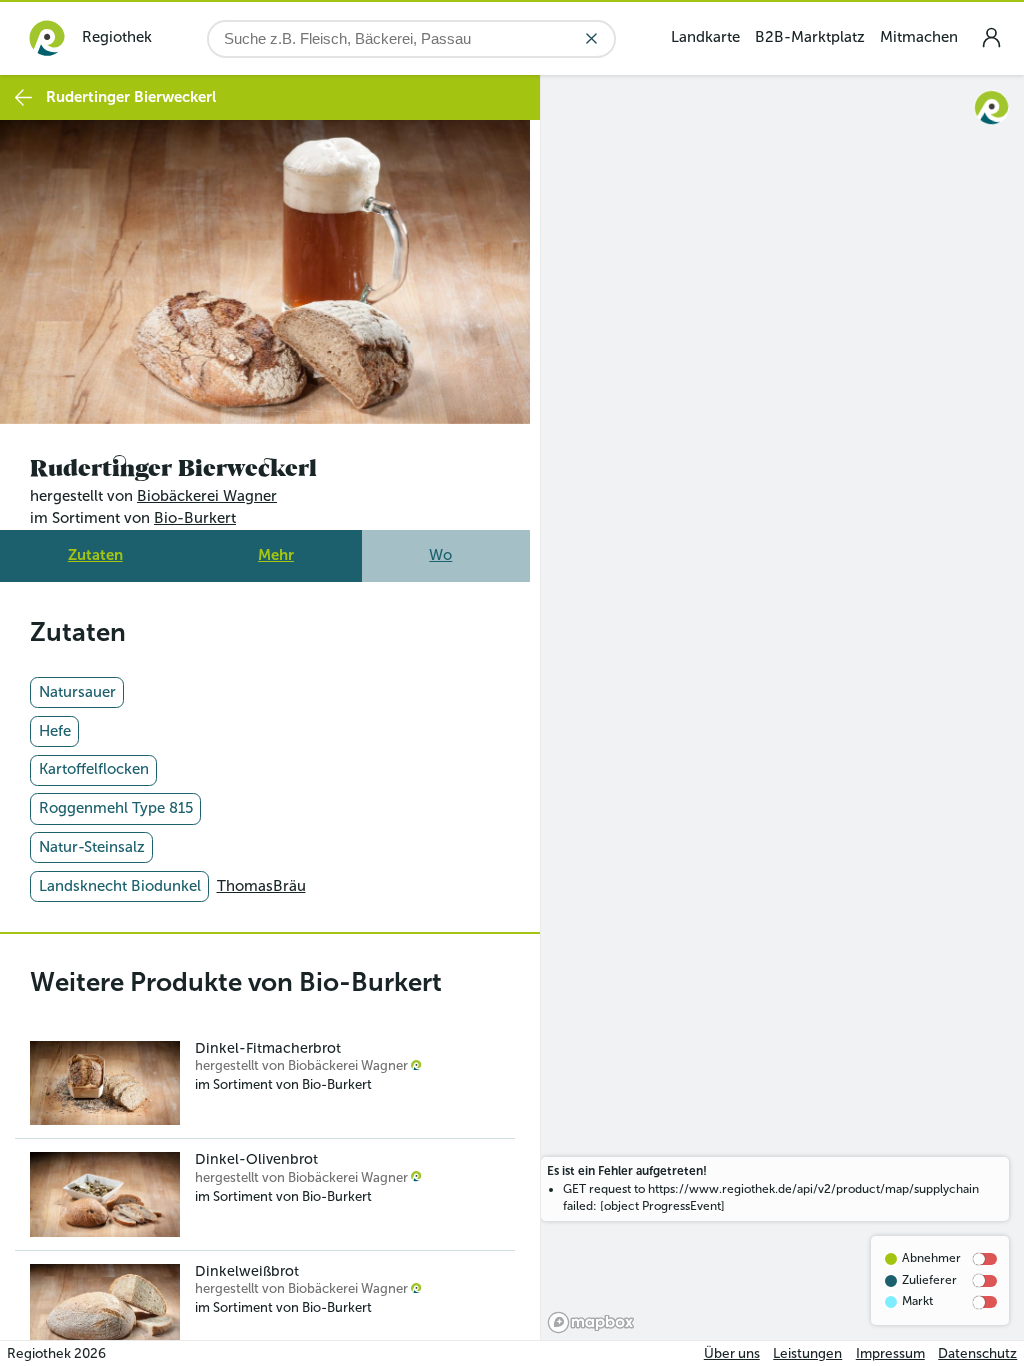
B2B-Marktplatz (810, 37)
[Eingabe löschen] (591, 38)
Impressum (890, 1353)
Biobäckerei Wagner (207, 491)
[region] (782, 707)
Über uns (732, 1353)
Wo (440, 549)
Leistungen (807, 1353)
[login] (991, 37)
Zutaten (95, 549)
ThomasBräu (261, 880)
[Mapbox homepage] (591, 1322)
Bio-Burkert (195, 513)
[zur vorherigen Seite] (23, 97)
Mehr (276, 549)
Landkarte (705, 37)
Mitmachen (919, 37)
